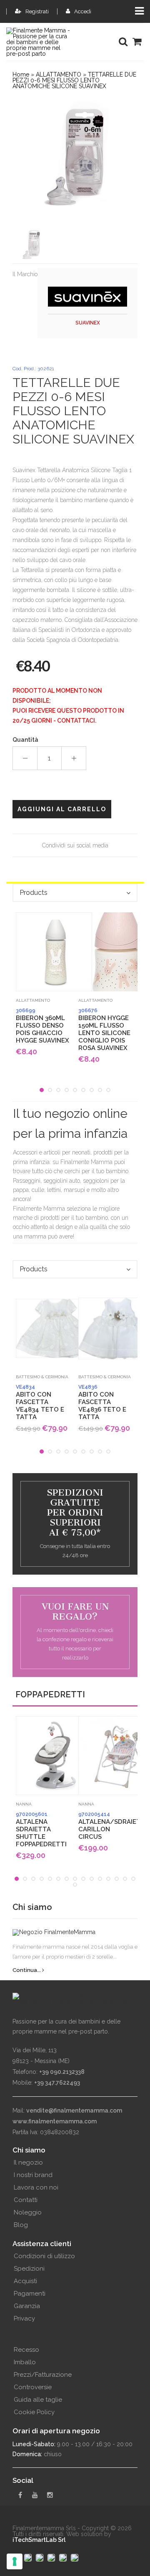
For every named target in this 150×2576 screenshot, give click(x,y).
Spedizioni (29, 2269)
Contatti (26, 2200)
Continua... (27, 1970)
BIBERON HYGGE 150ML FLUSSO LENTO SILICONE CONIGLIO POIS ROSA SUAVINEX (104, 1030)
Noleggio (28, 2212)
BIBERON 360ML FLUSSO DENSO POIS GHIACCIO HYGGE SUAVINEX (42, 1026)
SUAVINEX (88, 323)
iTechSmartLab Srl (39, 2540)
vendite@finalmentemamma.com (74, 2110)
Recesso (26, 2350)
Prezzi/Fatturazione (43, 2375)
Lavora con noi (36, 2187)
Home (21, 74)
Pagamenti (30, 2294)
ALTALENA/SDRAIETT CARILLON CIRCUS (106, 1826)
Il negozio (28, 2162)
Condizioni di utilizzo (44, 2256)
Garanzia (27, 2306)
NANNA (24, 1804)
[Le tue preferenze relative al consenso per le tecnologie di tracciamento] (15, 2561)
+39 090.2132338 (62, 2072)
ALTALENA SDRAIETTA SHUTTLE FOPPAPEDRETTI (41, 1830)
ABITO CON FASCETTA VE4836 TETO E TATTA (102, 1402)
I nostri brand (33, 2175)
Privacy (24, 2318)
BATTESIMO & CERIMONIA (42, 1377)
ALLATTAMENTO (59, 74)
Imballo (25, 2362)
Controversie (33, 2387)
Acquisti (25, 2281)
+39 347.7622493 (57, 2083)
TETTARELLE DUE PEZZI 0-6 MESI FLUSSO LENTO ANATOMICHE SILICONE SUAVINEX (74, 80)
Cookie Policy (34, 2412)
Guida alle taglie (38, 2400)
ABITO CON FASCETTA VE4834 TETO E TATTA (40, 1402)
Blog (21, 2225)
